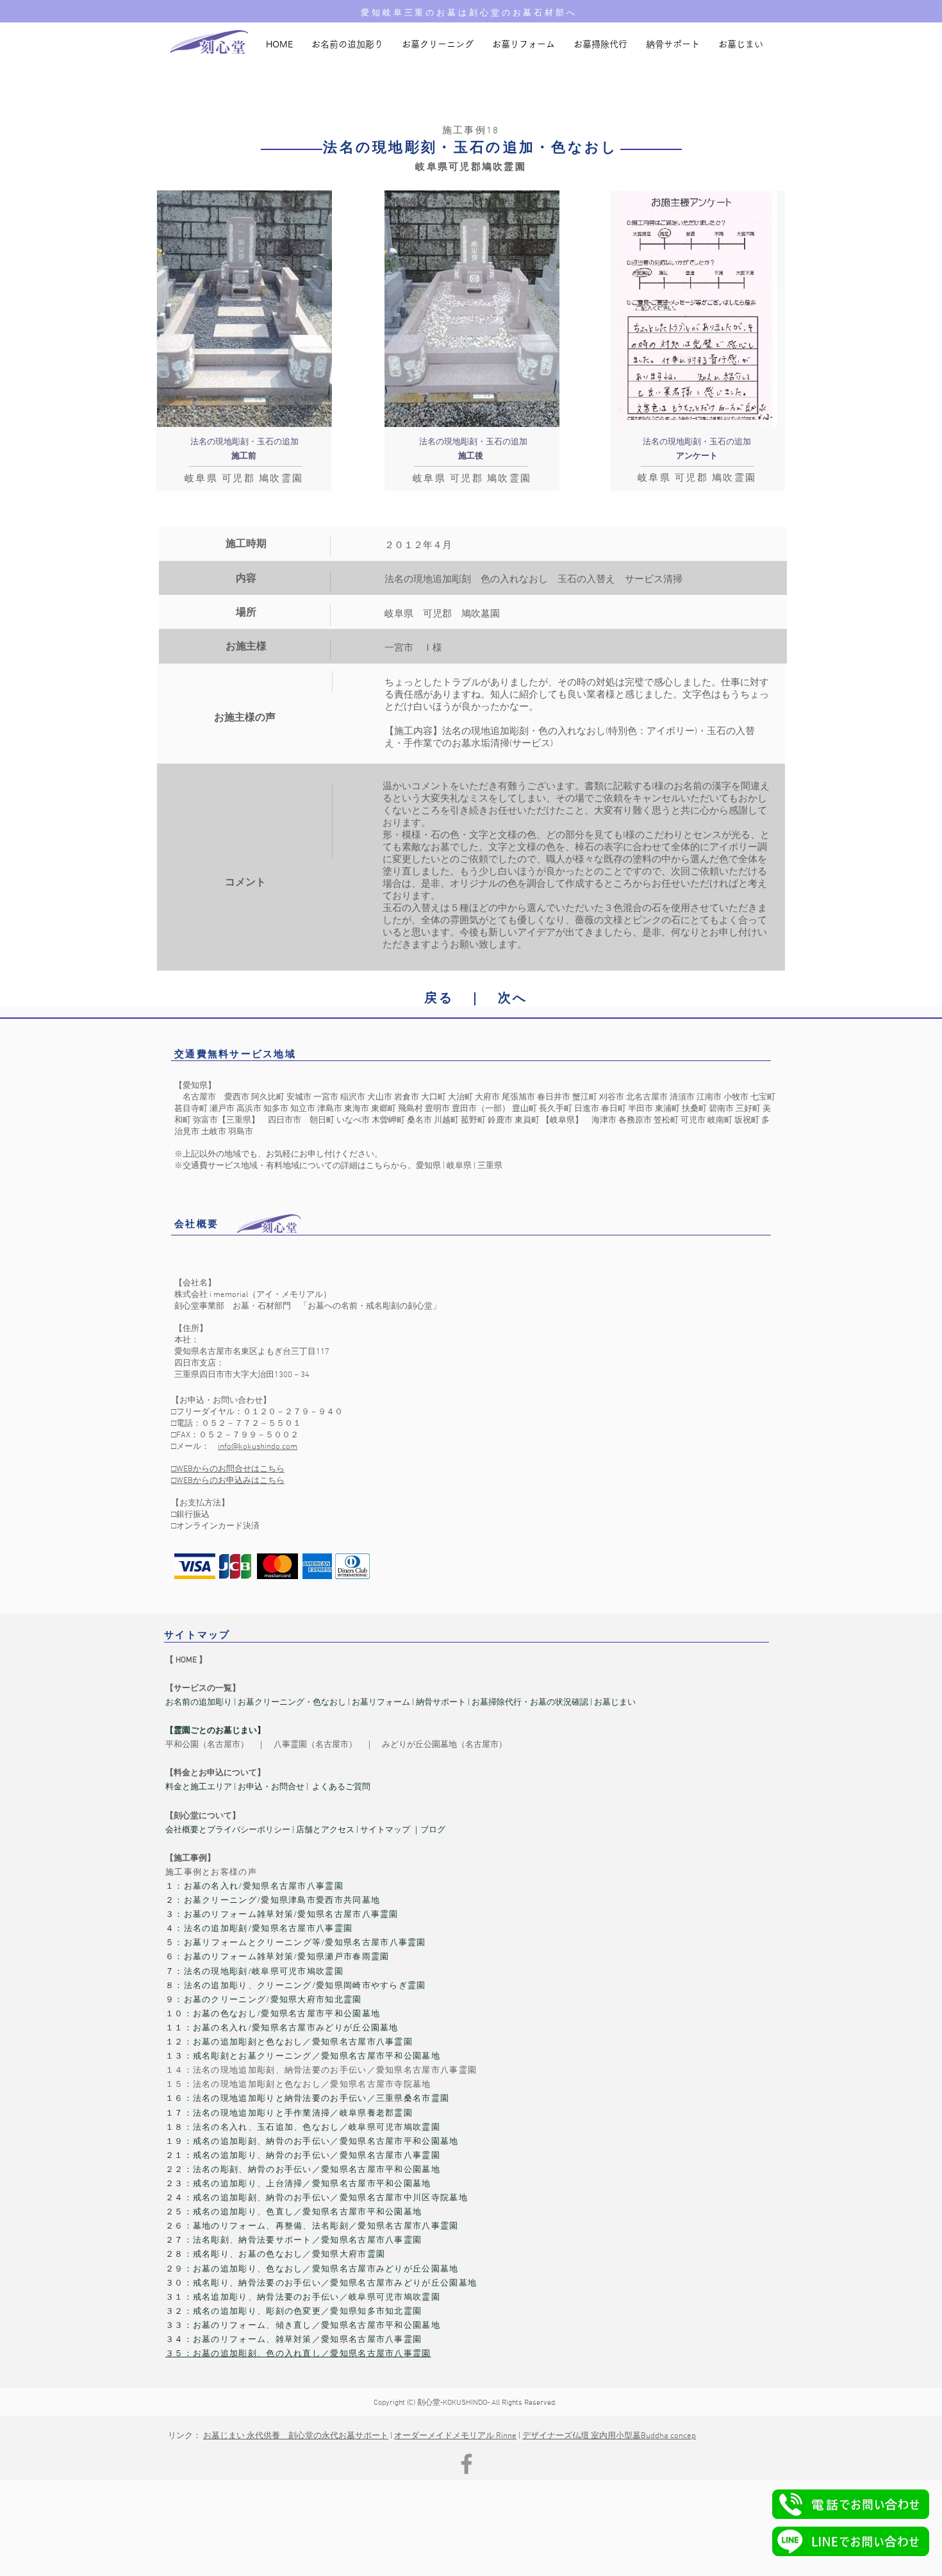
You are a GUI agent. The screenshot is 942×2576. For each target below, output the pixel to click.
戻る (439, 999)
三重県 (490, 1166)
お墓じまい (615, 1703)
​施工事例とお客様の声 (211, 1873)
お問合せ (288, 1787)
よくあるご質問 (341, 1787)
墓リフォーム (385, 1703)
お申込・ (254, 1787)
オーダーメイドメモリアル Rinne (455, 2436)
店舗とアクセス (326, 1830)
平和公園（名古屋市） (207, 1745)
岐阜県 (459, 1166)
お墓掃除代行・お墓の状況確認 (530, 1703)
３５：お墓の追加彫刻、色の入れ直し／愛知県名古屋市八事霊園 (298, 2354)
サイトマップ (385, 1830)
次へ (513, 999)
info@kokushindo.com (258, 1447)
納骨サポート (441, 1703)
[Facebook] (467, 2464)
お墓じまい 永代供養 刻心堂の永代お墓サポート (296, 2436)
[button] (851, 2504)
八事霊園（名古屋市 (311, 1745)
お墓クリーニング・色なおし (291, 1703)
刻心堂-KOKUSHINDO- (453, 2403)
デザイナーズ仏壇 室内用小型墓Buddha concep (609, 2436)
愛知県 (428, 1166)
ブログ (433, 1830)
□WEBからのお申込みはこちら (228, 1481)
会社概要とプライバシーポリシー (228, 1830)
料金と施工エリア (199, 1787)
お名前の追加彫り (199, 1703)
